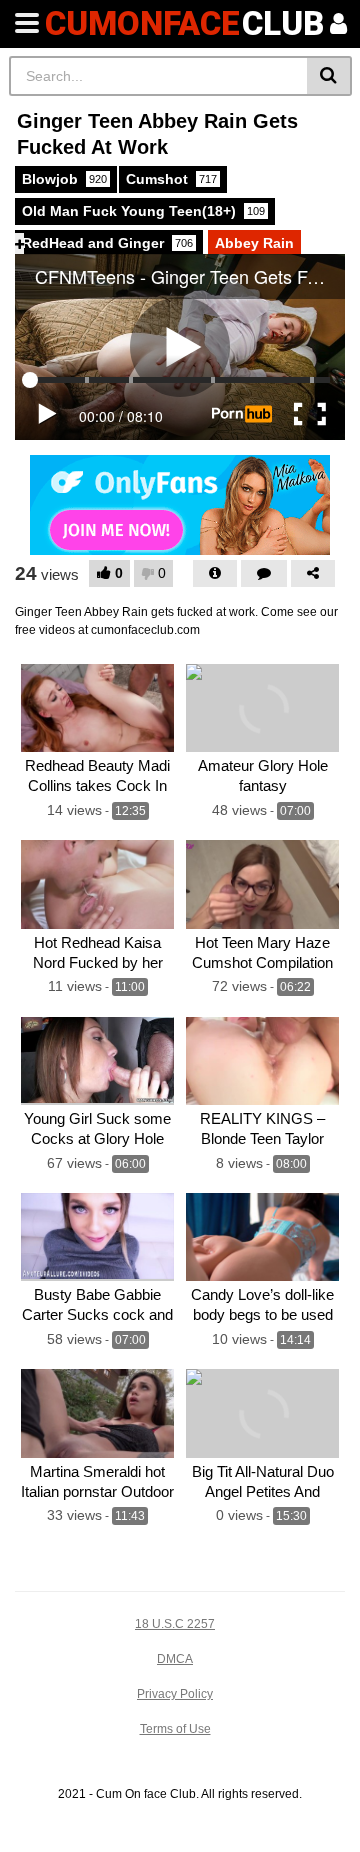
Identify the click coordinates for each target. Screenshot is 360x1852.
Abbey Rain (254, 243)
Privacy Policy (175, 1694)
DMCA (175, 1659)
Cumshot (171, 179)
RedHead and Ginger (107, 243)
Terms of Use (175, 1729)
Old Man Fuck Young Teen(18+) (143, 211)
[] (329, 76)
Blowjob (64, 179)
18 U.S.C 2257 (175, 1624)
